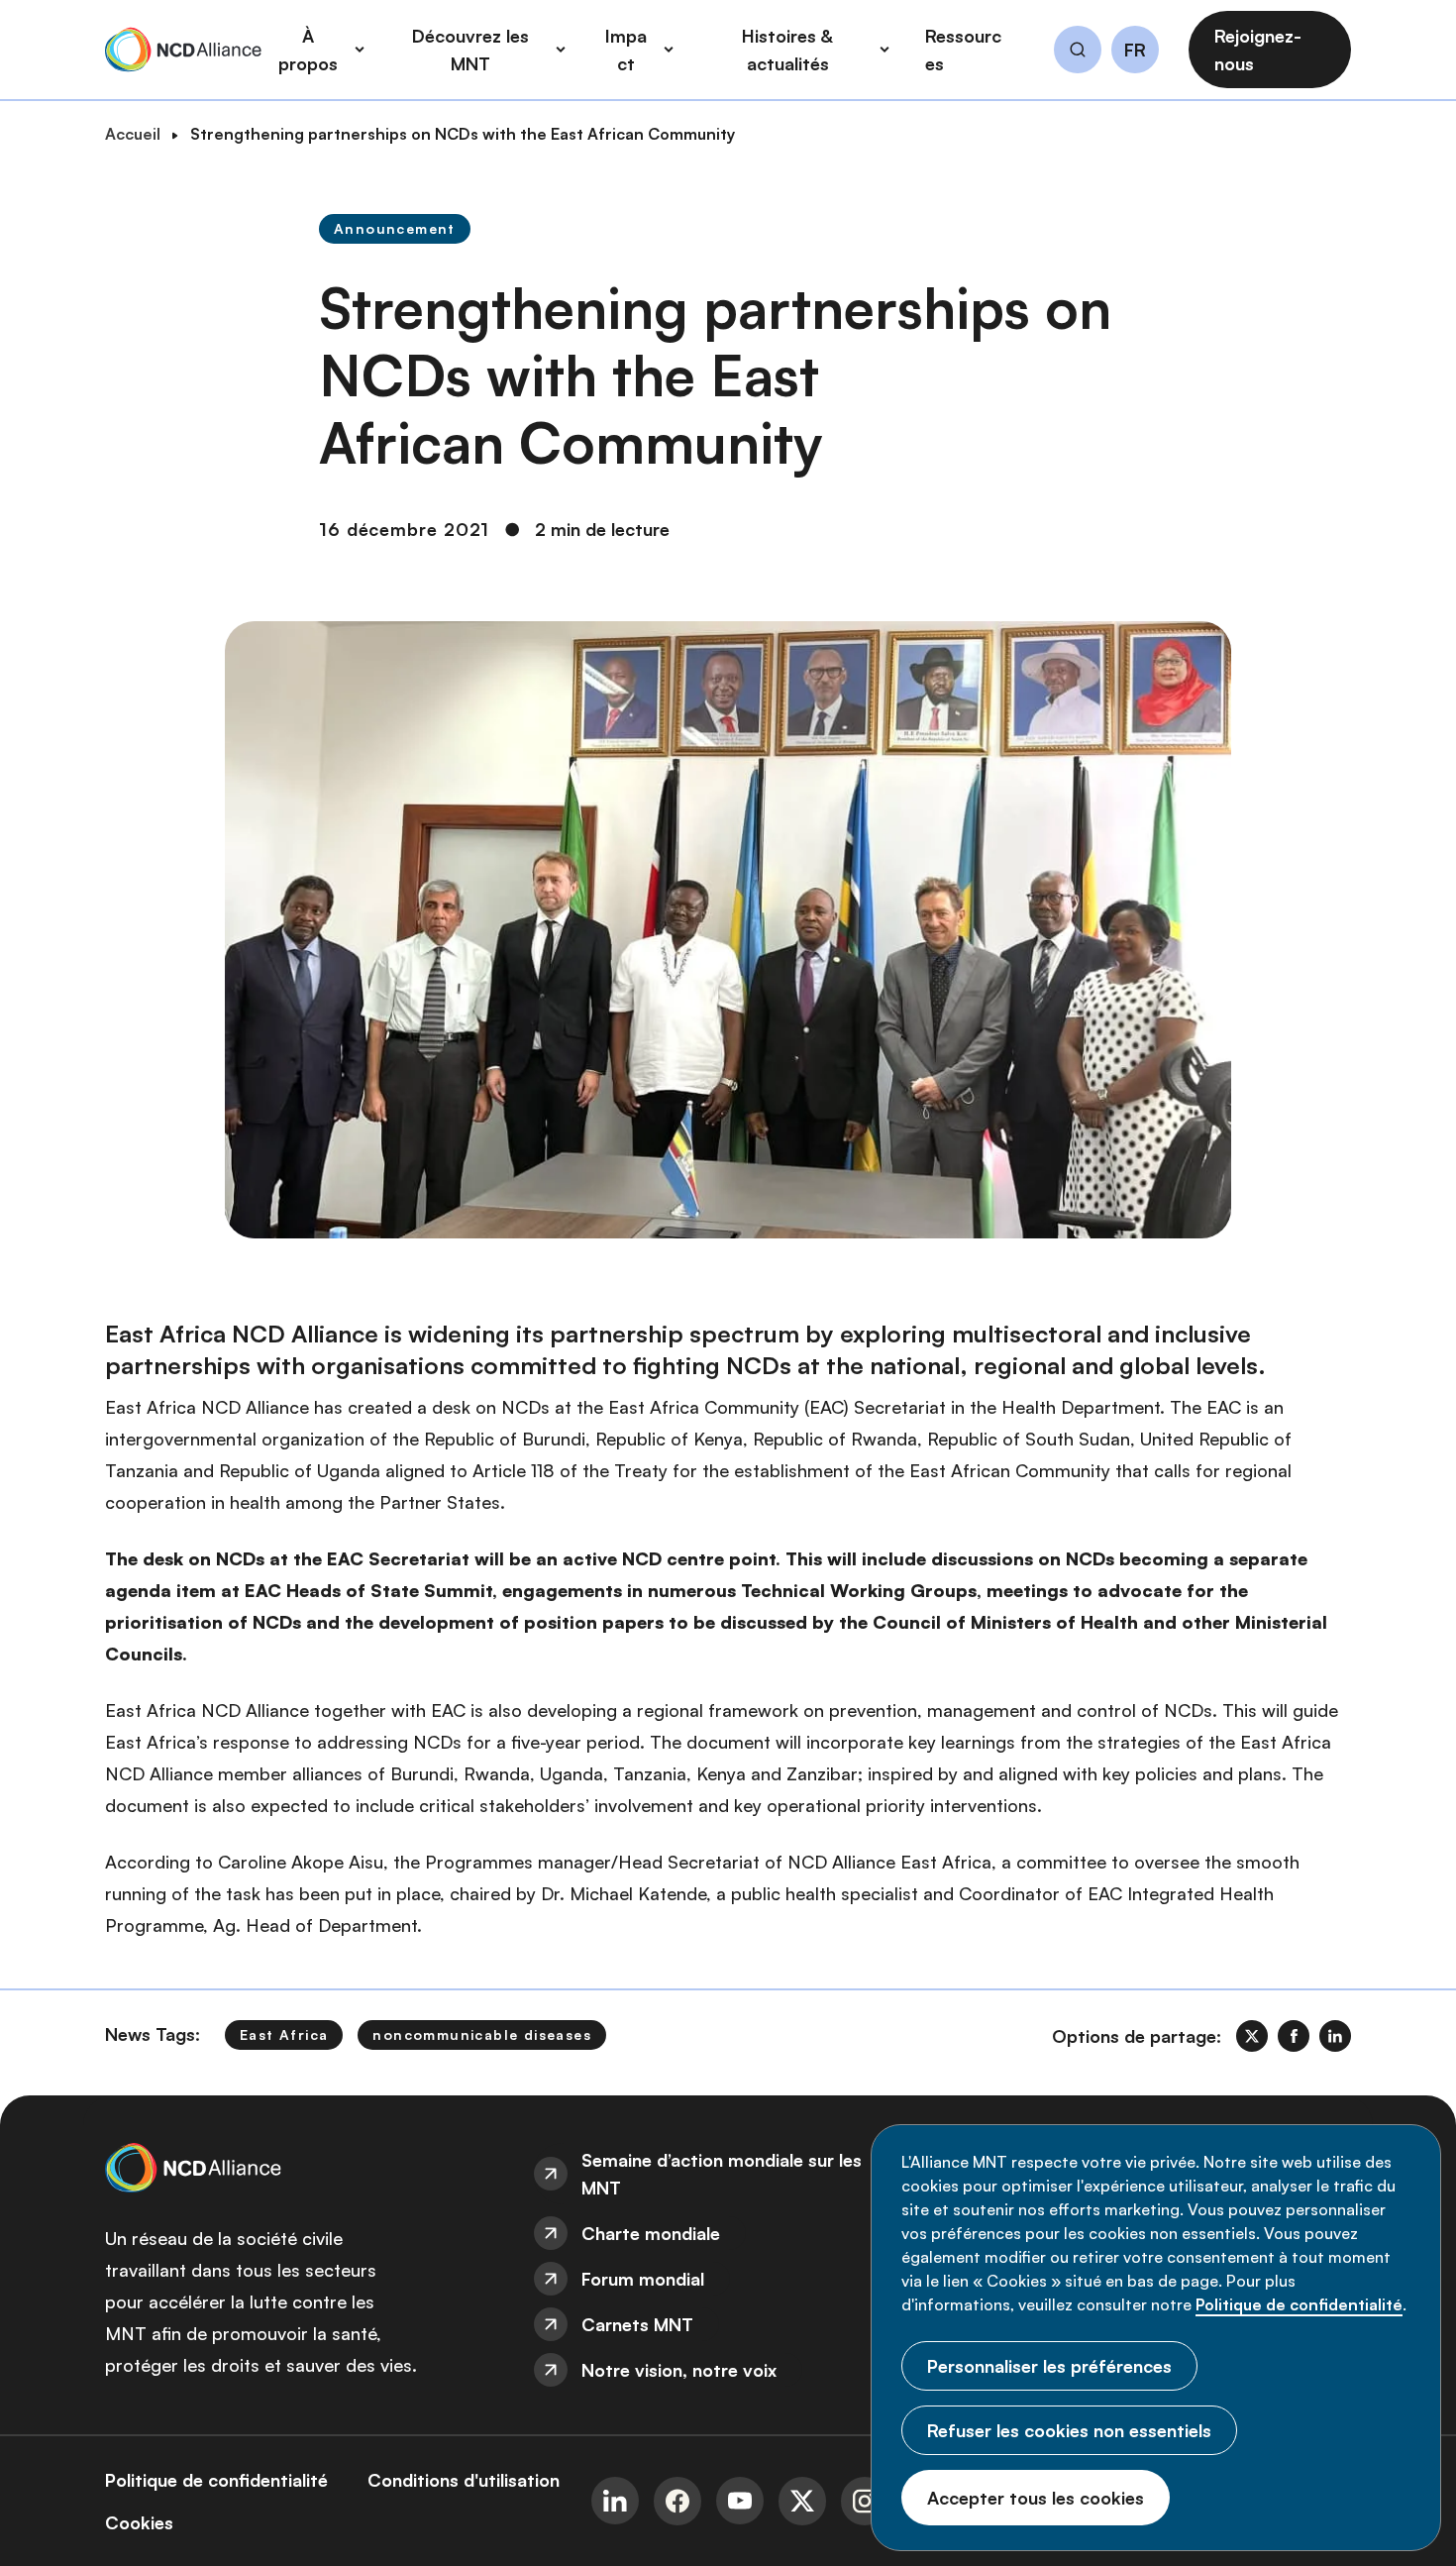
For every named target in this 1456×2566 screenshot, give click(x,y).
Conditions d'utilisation (464, 2480)
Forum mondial (643, 2279)
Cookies (139, 2522)
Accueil (133, 134)
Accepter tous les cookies (1036, 2498)
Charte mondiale (651, 2233)
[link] (1252, 2036)
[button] (1078, 53)
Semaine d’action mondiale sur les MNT (722, 2174)
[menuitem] (728, 2174)
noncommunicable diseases (482, 2034)
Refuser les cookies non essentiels (1069, 2430)
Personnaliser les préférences (1049, 2366)
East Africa (284, 2034)
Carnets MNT (637, 2324)
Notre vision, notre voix (679, 2370)
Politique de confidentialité (1299, 2304)
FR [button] (1135, 51)
